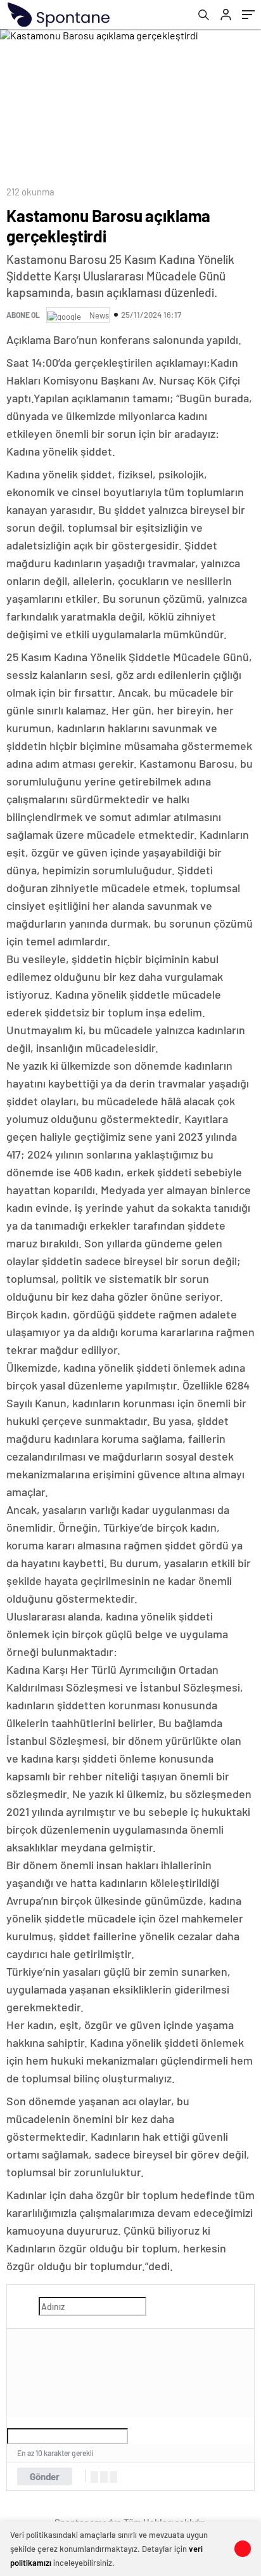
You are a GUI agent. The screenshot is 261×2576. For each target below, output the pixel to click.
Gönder (45, 2476)
